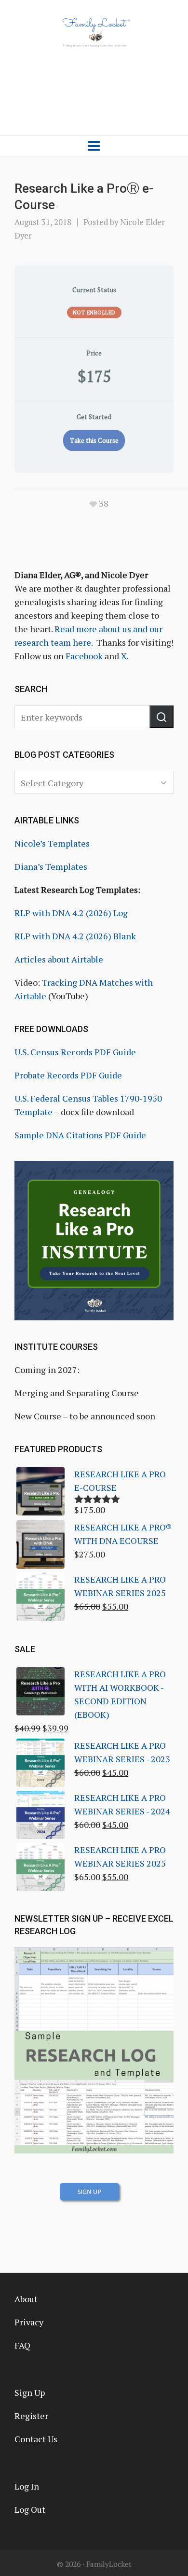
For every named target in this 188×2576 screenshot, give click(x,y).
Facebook (84, 656)
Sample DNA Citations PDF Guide (80, 1135)
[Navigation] (94, 146)
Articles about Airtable (59, 959)
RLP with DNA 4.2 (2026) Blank (75, 936)
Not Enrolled (94, 312)
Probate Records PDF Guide (68, 1075)
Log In (27, 2486)
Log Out (30, 2509)
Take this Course (94, 440)
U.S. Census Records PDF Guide (75, 1052)
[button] (161, 717)
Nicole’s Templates (52, 843)
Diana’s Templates (51, 866)
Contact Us (36, 2439)
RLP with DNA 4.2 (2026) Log (71, 913)
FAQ (22, 2345)
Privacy (29, 2322)
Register (31, 2416)
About (26, 2299)
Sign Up (30, 2392)
